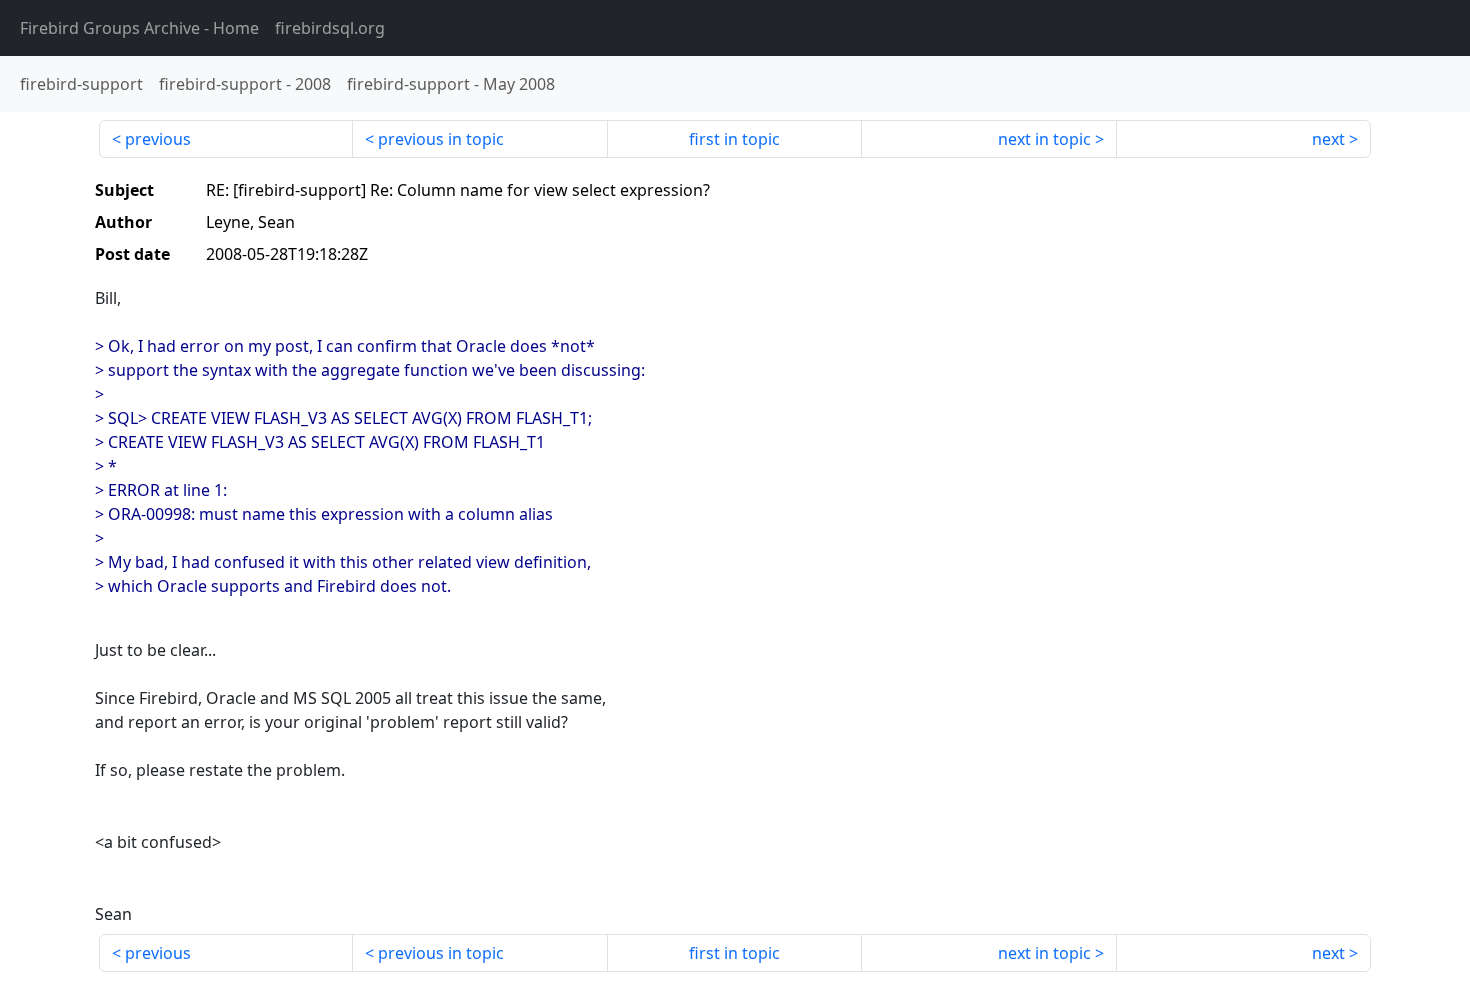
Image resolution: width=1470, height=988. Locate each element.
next (1328, 139)
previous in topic (441, 139)
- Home (139, 28)
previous (158, 139)
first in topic (734, 139)
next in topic (1044, 139)
